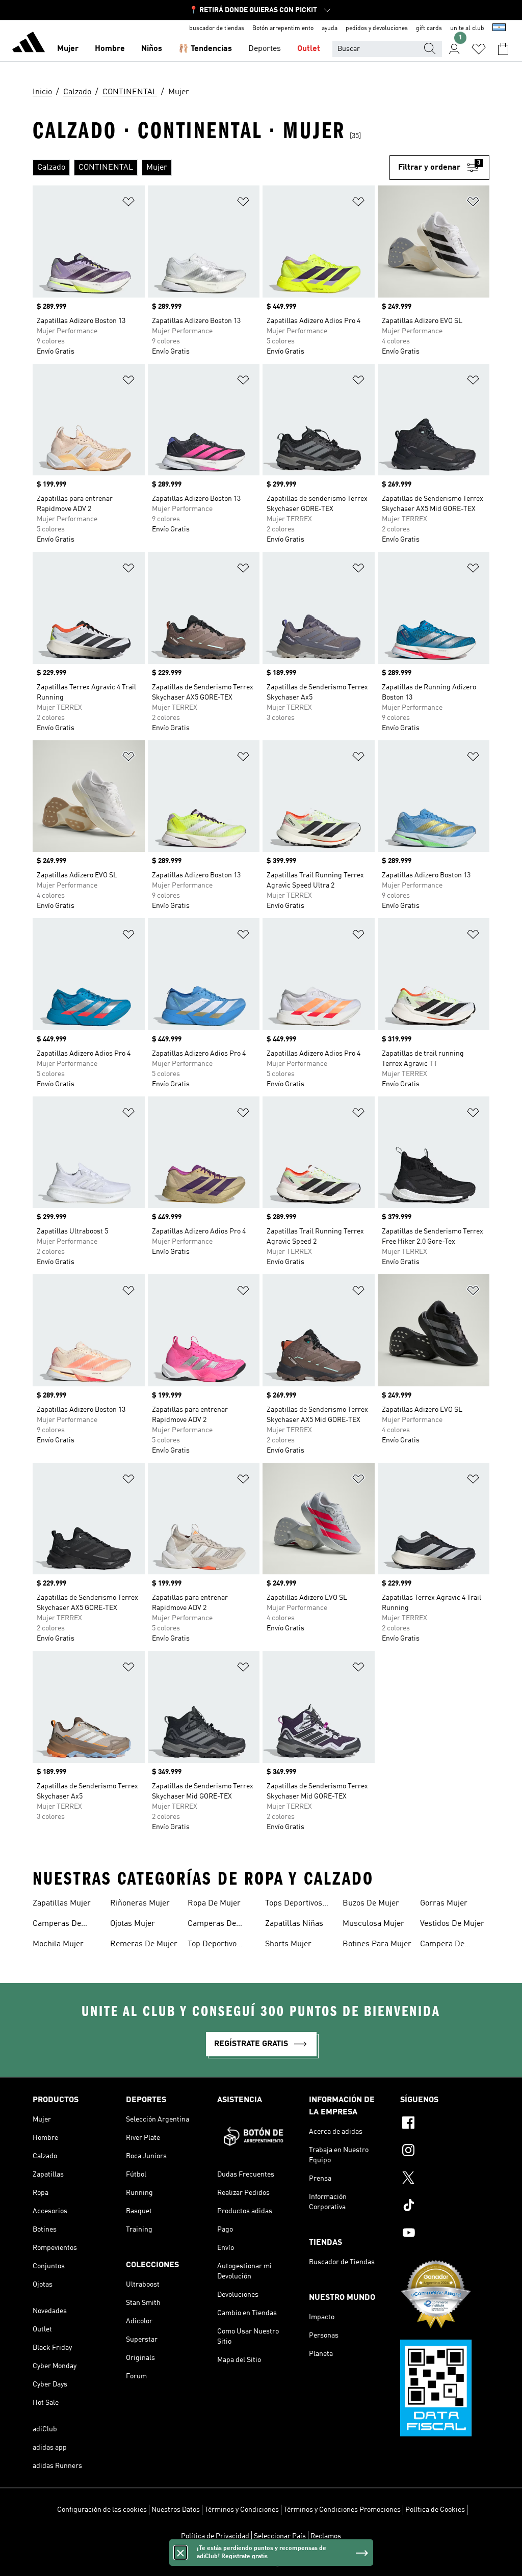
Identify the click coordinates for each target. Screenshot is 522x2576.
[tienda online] (29, 44)
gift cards (429, 29)
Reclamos (326, 2536)
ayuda (330, 29)
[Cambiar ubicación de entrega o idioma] (499, 29)
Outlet (309, 49)
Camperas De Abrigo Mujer (212, 1925)
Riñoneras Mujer (140, 1903)
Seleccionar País (280, 2536)
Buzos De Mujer (371, 1903)
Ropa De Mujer (214, 1903)
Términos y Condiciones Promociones (342, 2510)
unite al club (467, 29)
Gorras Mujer (444, 1903)
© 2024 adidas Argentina (261, 2563)
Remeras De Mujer (144, 1944)
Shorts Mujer (288, 1944)
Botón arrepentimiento (283, 29)
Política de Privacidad (215, 2536)
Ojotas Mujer (133, 1924)
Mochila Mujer (58, 1944)
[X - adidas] (445, 2179)
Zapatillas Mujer (62, 1903)
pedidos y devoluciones (377, 29)
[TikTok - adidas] (445, 2207)
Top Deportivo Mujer (212, 1945)
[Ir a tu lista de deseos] (479, 49)
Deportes (265, 49)
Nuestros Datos (176, 2510)
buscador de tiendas (217, 29)
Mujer (68, 49)
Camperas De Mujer (57, 1925)
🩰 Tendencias (205, 49)
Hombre (110, 49)
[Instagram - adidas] (445, 2152)
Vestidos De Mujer (452, 1924)
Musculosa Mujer (373, 1924)
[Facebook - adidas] (445, 2124)
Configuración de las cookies (102, 2510)
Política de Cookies (435, 2510)
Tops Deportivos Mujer (294, 1904)
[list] (211, 168)
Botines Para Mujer (377, 1944)
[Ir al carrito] (503, 49)
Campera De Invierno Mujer (446, 1945)
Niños (152, 49)
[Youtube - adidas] (445, 2234)
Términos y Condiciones (242, 2510)
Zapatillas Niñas (294, 1924)
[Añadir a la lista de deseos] (128, 204)
